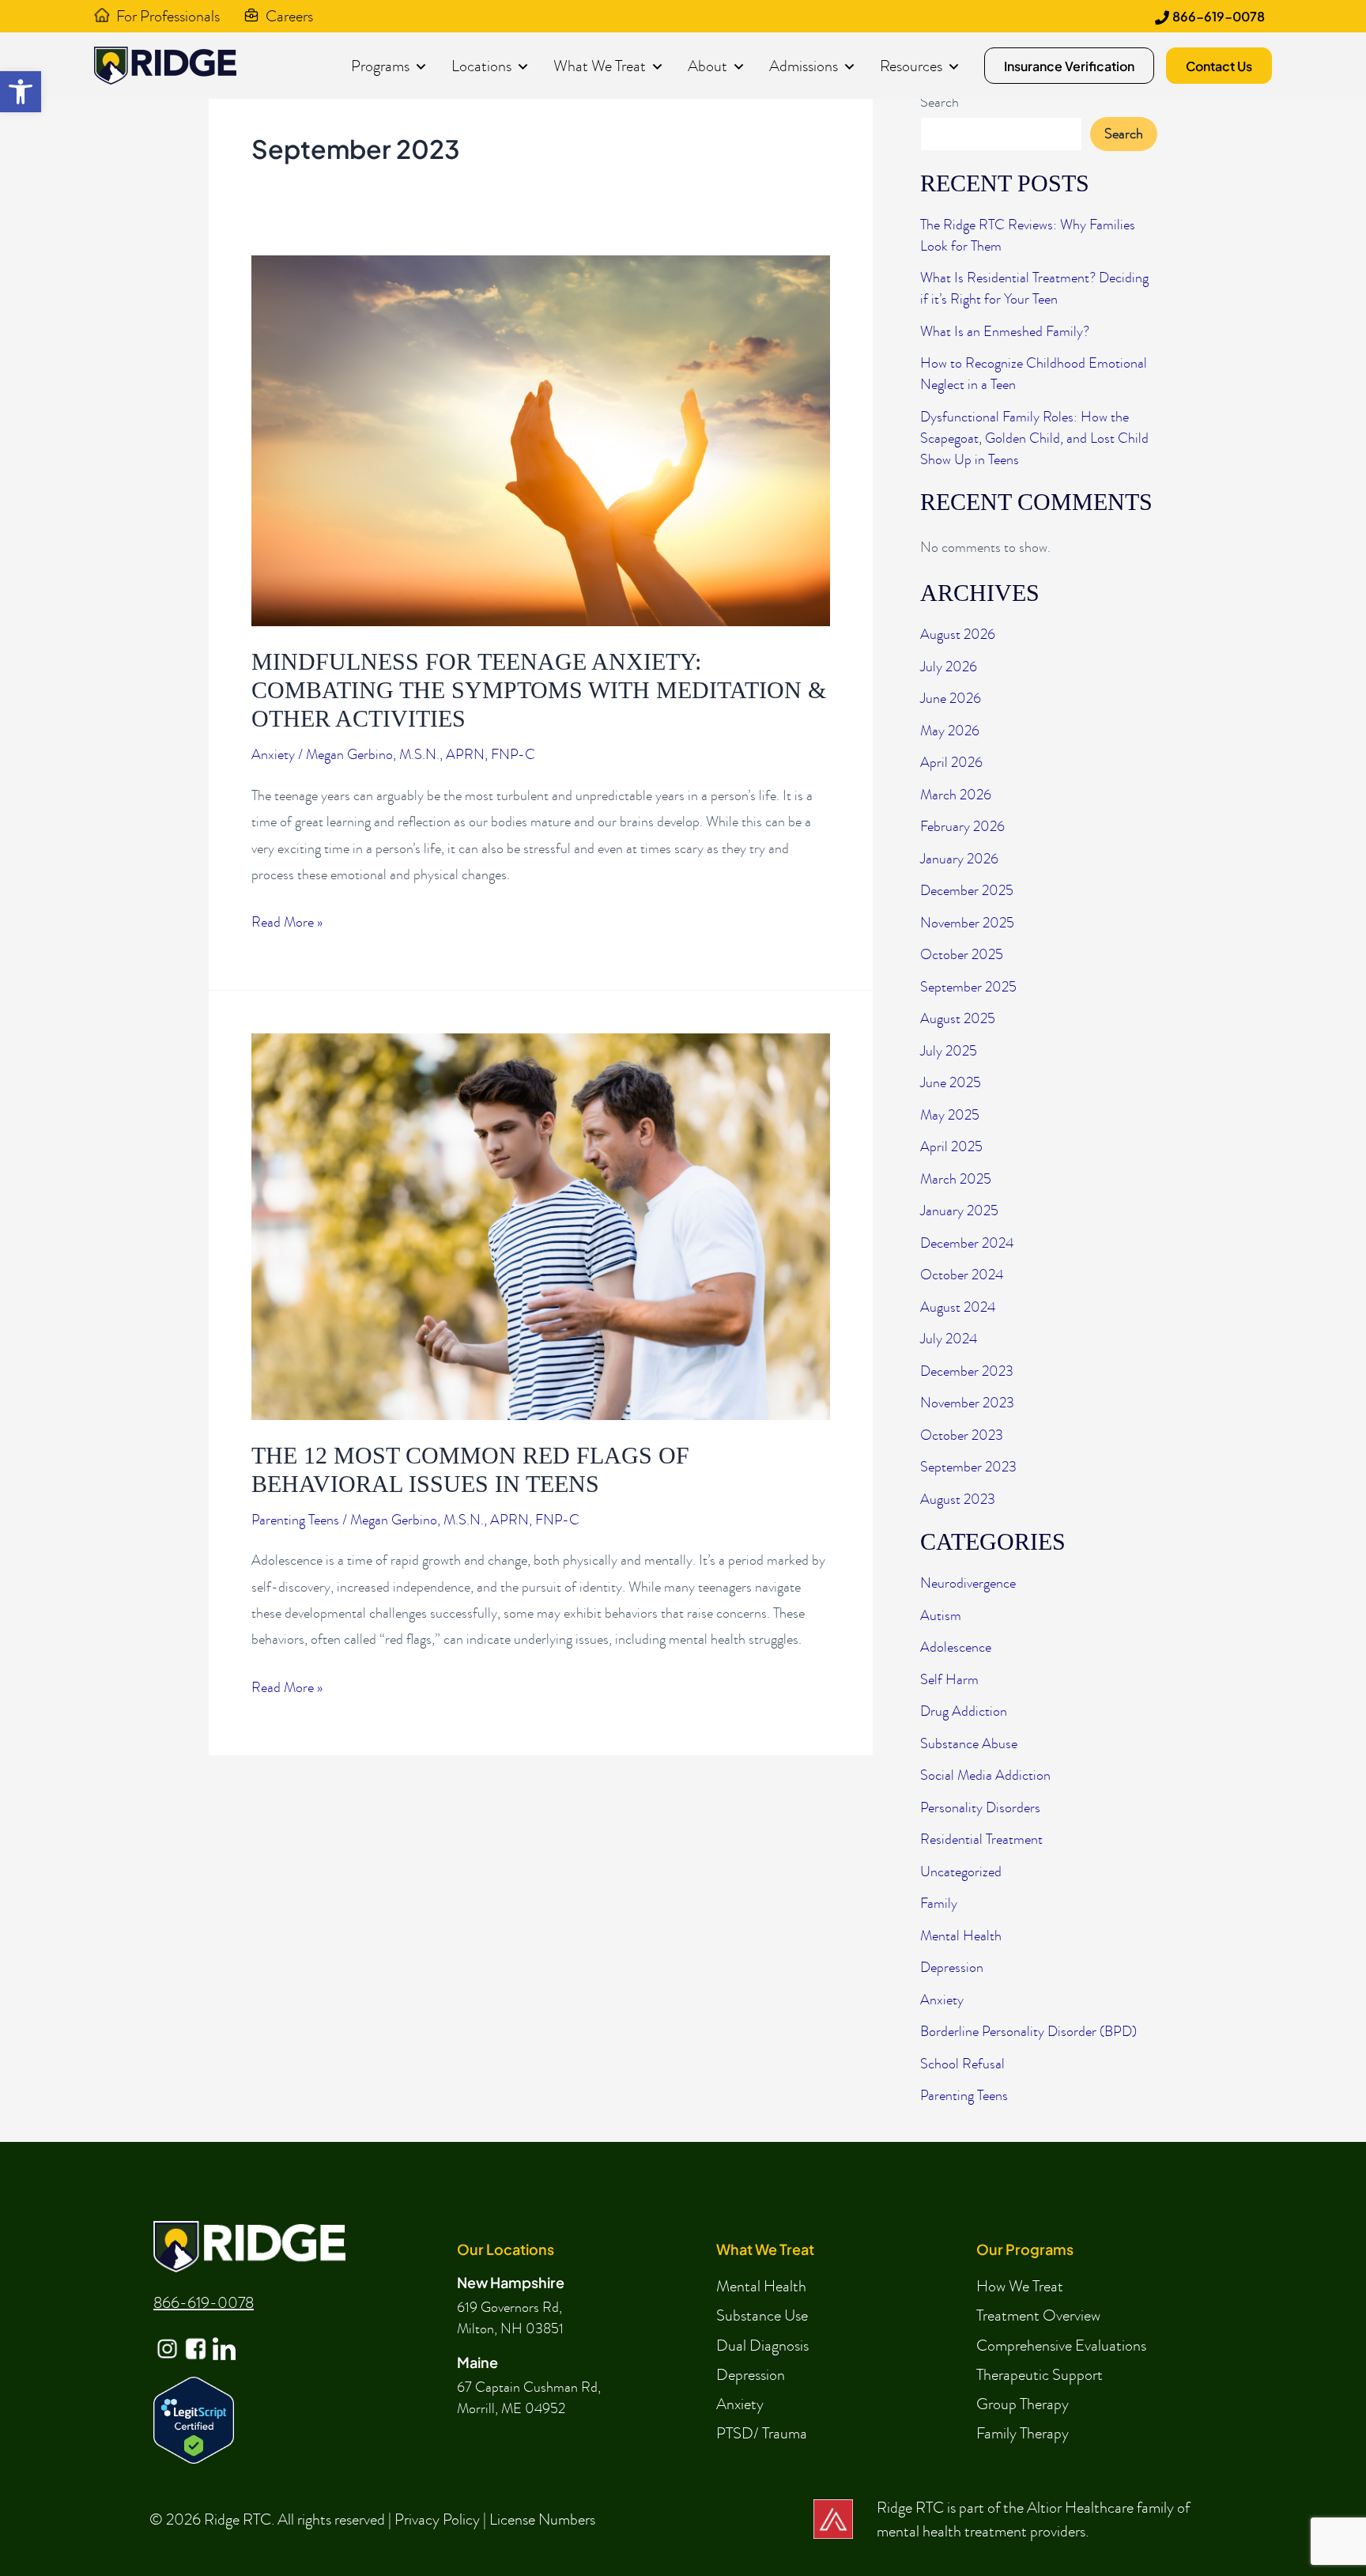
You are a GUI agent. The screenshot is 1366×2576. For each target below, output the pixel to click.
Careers (289, 16)
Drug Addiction (964, 1711)
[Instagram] (166, 2336)
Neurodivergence (968, 1583)
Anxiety (273, 755)
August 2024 (958, 1307)
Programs (380, 66)
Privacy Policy (437, 2519)
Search (940, 102)
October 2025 (962, 955)
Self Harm (949, 1680)
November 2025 (967, 923)
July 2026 (949, 667)
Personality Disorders (980, 1808)
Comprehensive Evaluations (1061, 2345)
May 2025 (950, 1115)
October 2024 (962, 1275)
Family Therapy (1023, 2433)
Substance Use (762, 2315)
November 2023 (967, 1403)
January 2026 (959, 859)
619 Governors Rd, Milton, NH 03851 (510, 2318)
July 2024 (949, 1339)
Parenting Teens (295, 1520)
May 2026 (950, 731)
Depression (952, 1968)
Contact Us (1219, 66)
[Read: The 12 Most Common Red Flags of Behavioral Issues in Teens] (541, 1225)
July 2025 (949, 1051)
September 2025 (968, 987)
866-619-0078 (1219, 16)
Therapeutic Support (1040, 2374)
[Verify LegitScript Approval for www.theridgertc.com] (194, 2418)
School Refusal (962, 2064)
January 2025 (959, 1211)
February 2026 (962, 827)
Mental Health (961, 1936)
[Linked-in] (223, 2336)
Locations (481, 66)
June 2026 (951, 699)
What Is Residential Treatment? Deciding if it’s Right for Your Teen (1034, 289)
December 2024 (967, 1243)
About (708, 66)
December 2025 (967, 891)
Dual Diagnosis (762, 2345)
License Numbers (542, 2519)
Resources (911, 66)
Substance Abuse (969, 1744)
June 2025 (951, 1083)
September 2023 (968, 1467)
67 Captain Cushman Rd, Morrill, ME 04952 (529, 2398)
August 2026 (958, 635)
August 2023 (958, 1500)
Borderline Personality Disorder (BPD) (1028, 2032)
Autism (941, 1616)
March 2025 (956, 1179)
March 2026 (956, 795)
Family (939, 1904)
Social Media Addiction (985, 1775)
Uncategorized (961, 1872)
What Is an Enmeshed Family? (1005, 332)
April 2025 (951, 1147)
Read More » (287, 924)
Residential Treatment (981, 1839)
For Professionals (168, 16)
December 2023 (967, 1371)
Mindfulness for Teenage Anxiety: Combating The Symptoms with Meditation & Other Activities (539, 690)
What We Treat (600, 66)
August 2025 (958, 1019)
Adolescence (956, 1647)
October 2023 (962, 1435)
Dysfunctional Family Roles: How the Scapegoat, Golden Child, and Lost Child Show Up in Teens (1034, 438)
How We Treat (1020, 2286)
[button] (21, 92)
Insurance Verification (1069, 66)
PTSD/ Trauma (762, 2433)
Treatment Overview (1038, 2315)
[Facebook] (194, 2336)
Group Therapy (1023, 2404)
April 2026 (951, 763)
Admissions (804, 66)
